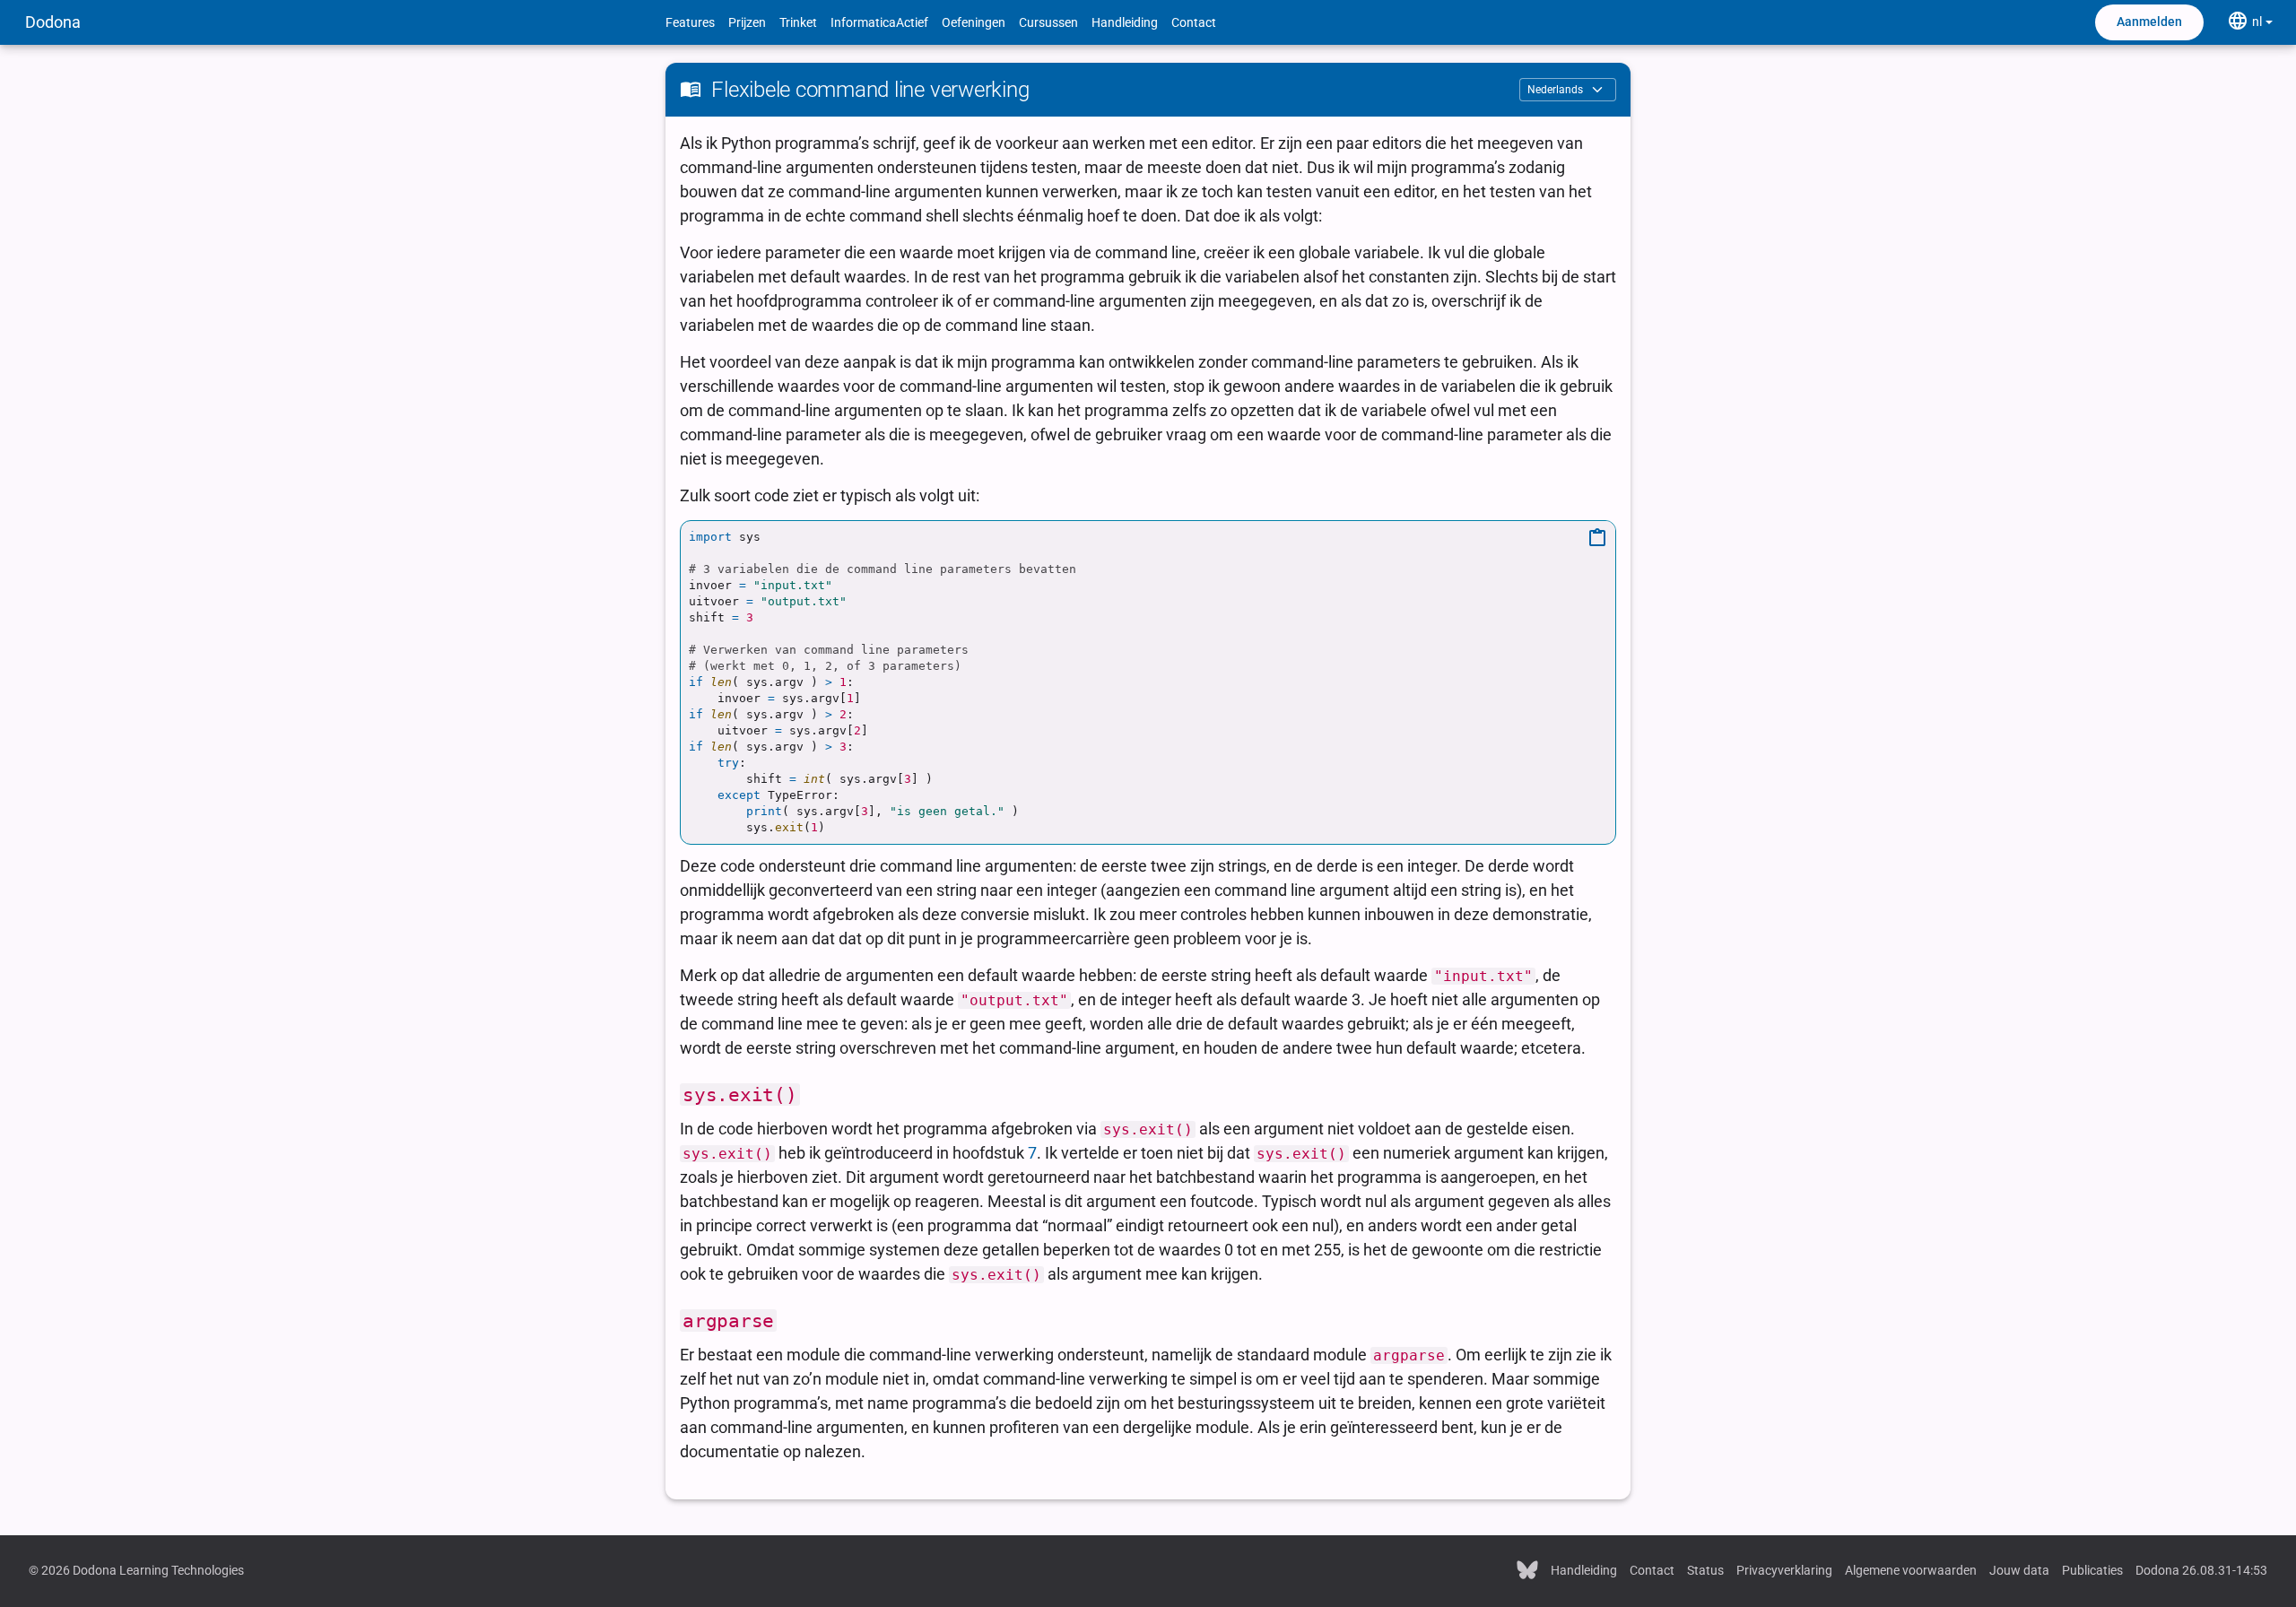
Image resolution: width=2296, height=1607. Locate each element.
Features (690, 22)
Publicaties (2092, 1570)
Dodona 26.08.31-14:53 (2201, 1570)
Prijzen (747, 22)
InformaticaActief (879, 22)
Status (1705, 1570)
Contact (1194, 22)
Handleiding (1125, 22)
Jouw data (2019, 1570)
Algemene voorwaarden (1911, 1570)
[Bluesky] (1527, 1568)
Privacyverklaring (1784, 1570)
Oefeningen (974, 22)
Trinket (798, 22)
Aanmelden (2149, 22)
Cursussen (1048, 22)
